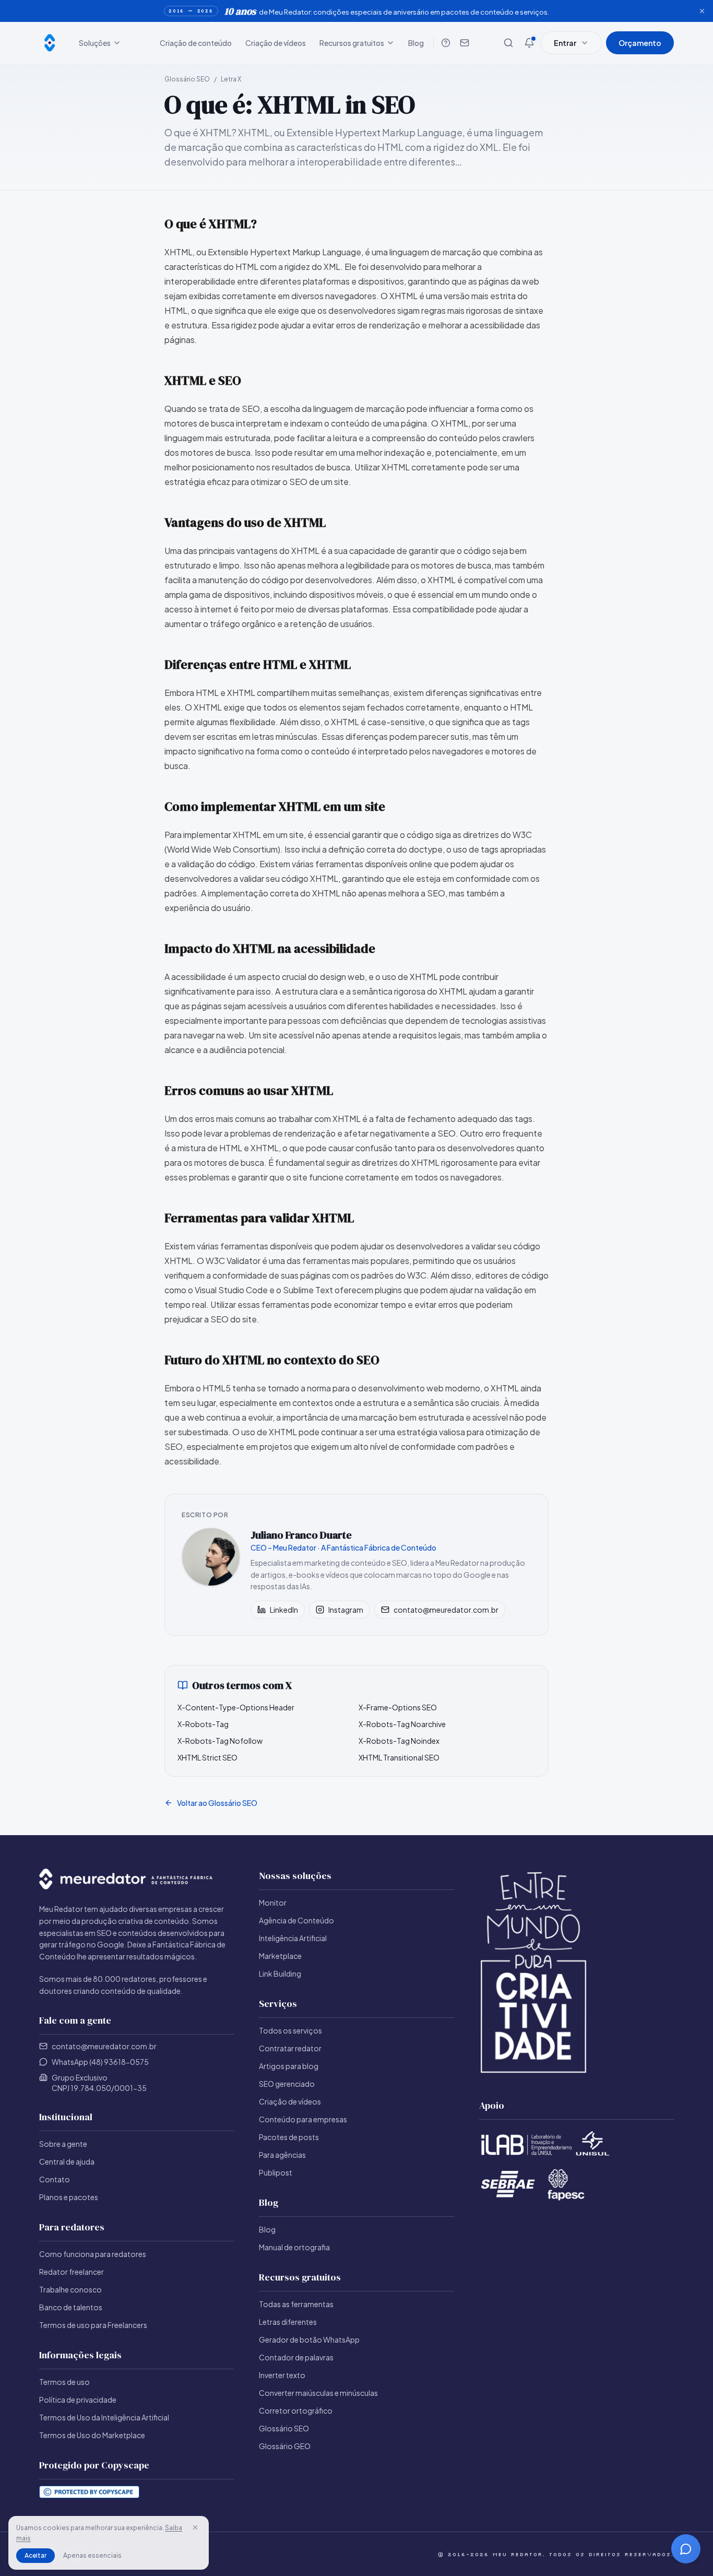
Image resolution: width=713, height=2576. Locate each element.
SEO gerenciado (287, 2084)
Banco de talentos (71, 2307)
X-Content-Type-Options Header (236, 1707)
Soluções (95, 43)
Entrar (565, 43)
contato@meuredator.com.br (446, 1610)
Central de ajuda (67, 2161)
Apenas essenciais (92, 2555)
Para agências (282, 2155)
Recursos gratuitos (352, 43)
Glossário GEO (285, 2446)
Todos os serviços (290, 2030)
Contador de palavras (296, 2357)
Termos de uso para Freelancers (93, 2325)
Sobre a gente (63, 2144)
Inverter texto (282, 2375)
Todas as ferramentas (296, 2304)
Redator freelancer (72, 2272)
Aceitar (35, 2555)
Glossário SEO (187, 79)
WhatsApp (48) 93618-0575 (100, 2062)
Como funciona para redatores (93, 2254)
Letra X (231, 79)
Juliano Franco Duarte (301, 1535)
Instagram (346, 1610)
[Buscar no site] (508, 43)
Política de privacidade (78, 2400)
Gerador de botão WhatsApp (309, 2339)
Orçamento (640, 43)
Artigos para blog (289, 2066)
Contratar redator (290, 2048)
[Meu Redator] (50, 43)
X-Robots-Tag (203, 1724)
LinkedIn (284, 1610)
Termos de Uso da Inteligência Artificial (104, 2417)
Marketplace (280, 1956)
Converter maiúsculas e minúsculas (318, 2393)
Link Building (280, 1974)
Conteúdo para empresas (303, 2119)
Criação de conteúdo (196, 43)
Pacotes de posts (289, 2137)
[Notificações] (529, 43)
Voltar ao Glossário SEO (217, 1803)
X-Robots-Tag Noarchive (402, 1724)
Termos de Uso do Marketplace (92, 2435)
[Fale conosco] (465, 43)
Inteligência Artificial (293, 1938)
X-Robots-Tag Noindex (399, 1741)
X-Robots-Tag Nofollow (220, 1741)
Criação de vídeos (276, 43)
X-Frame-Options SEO (398, 1707)
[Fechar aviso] (702, 11)
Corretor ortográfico (296, 2410)
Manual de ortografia (294, 2247)
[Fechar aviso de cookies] (195, 2527)
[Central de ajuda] (446, 43)
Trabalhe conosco (70, 2289)
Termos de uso (64, 2382)
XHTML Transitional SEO (399, 1757)
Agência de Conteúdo (296, 1920)
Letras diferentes (288, 2322)
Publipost (276, 2172)
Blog (416, 43)
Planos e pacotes (69, 2197)
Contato (55, 2179)
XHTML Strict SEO (207, 1757)
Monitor (273, 1903)
